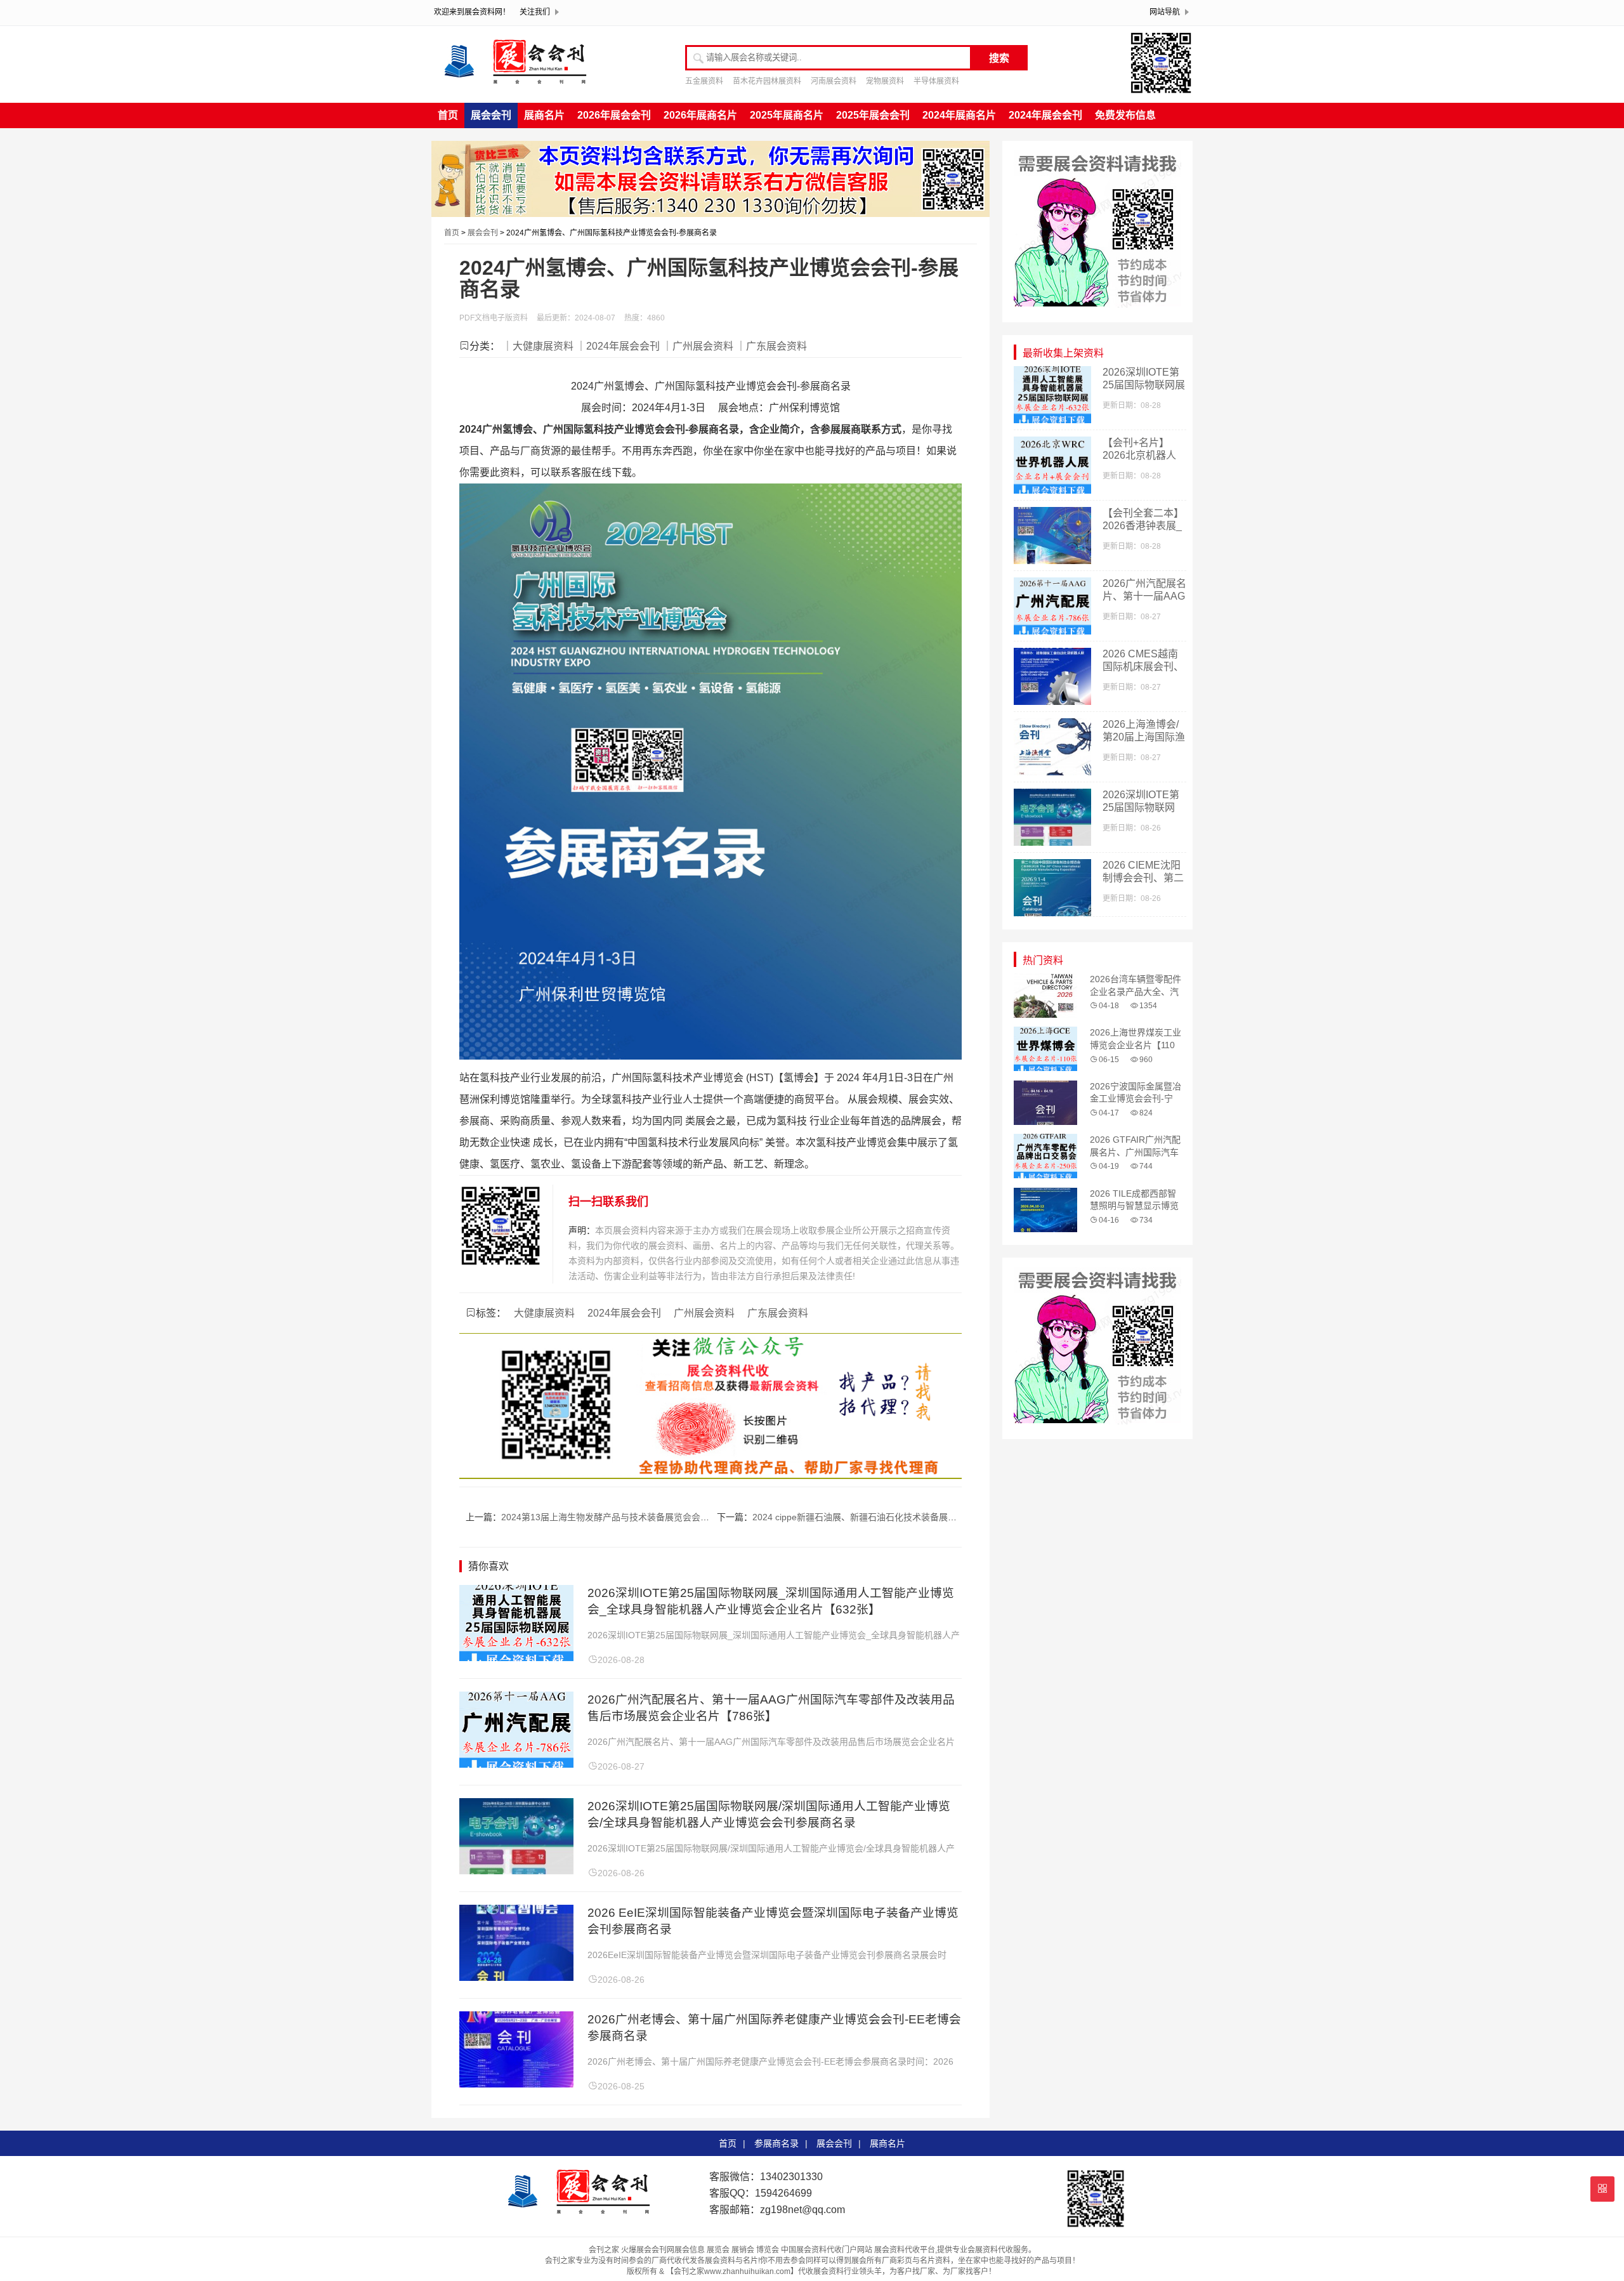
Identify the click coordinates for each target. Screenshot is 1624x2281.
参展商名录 (776, 2143)
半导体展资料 (936, 81)
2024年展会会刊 (1045, 115)
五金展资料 (704, 81)
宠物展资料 (885, 81)
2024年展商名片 (959, 115)
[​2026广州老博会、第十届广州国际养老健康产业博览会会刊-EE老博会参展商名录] (516, 2084)
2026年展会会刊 (614, 115)
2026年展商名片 (700, 115)
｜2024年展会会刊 (618, 346)
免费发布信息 (1125, 115)
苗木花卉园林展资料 (767, 81)
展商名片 (544, 115)
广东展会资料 (778, 1313)
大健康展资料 (544, 1313)
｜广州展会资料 (698, 346)
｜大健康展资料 (538, 346)
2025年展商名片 (787, 115)
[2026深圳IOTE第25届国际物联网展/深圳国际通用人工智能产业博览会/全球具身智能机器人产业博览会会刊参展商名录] (516, 1871)
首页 (448, 115)
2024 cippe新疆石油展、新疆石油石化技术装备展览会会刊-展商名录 (887, 1517)
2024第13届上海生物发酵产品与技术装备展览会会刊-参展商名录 (629, 1517)
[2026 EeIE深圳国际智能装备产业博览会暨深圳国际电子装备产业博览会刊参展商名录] (516, 1977)
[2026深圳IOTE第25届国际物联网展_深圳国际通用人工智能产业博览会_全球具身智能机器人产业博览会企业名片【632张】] (516, 1658)
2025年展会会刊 (873, 115)
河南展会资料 (834, 81)
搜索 (999, 58)
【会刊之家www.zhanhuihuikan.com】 (732, 2271)
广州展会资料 (704, 1313)
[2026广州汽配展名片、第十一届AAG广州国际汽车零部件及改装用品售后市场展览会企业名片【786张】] (516, 1764)
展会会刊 (491, 115)
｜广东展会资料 (771, 346)
